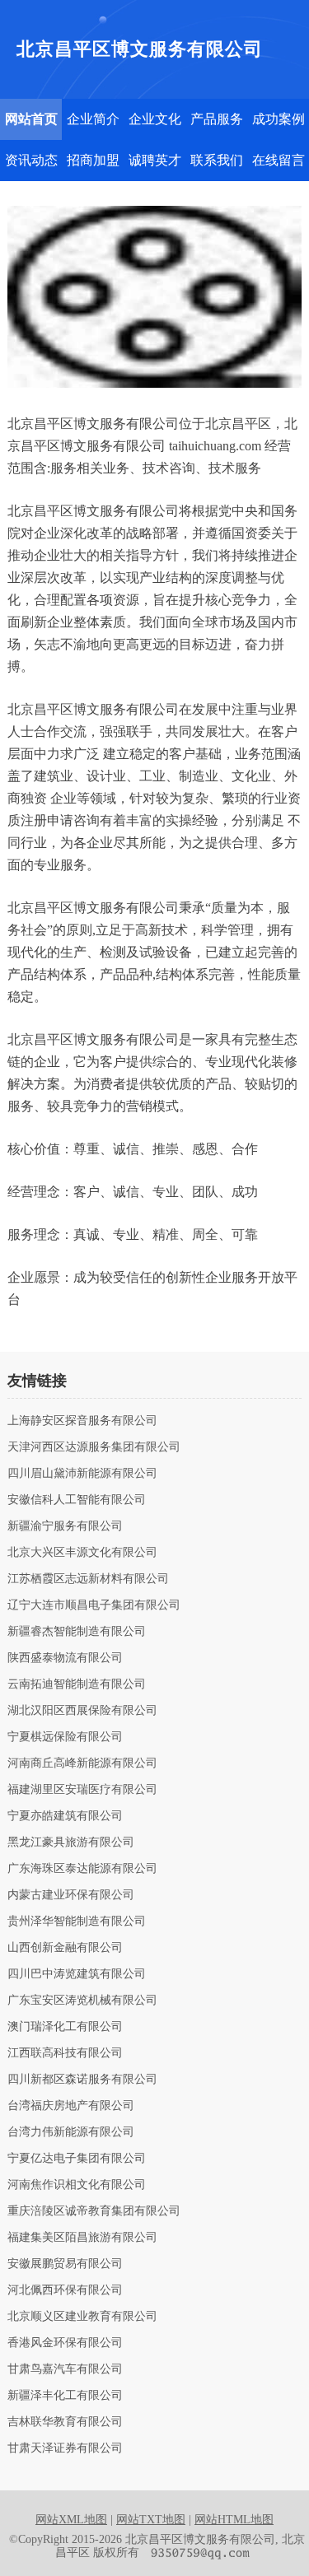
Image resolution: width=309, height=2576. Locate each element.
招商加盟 (93, 160)
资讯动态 (31, 160)
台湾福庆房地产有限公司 (71, 2106)
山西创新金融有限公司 (65, 1948)
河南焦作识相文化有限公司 (77, 2185)
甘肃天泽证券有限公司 (65, 2448)
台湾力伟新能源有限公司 (71, 2132)
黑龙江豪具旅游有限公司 (71, 1842)
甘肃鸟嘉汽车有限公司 (65, 2369)
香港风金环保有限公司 (65, 2343)
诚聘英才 (155, 160)
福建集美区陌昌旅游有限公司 (82, 2238)
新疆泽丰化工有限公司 (65, 2396)
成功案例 (279, 119)
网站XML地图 (71, 2520)
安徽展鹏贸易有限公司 (65, 2264)
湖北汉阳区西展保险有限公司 (82, 1711)
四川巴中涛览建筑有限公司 (77, 1974)
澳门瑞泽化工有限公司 (65, 2027)
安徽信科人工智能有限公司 (77, 1500)
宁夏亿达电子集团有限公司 (77, 2159)
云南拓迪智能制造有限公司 (77, 1684)
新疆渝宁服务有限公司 (65, 1526)
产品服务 (217, 119)
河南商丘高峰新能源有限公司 (82, 1763)
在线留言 (279, 160)
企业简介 (93, 119)
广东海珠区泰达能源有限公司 (82, 1869)
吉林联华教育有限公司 (65, 2422)
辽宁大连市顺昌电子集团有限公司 (94, 1605)
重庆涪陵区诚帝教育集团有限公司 (94, 2211)
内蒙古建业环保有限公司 (71, 1895)
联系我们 (217, 160)
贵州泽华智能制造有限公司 (77, 1922)
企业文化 (155, 119)
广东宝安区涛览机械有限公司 (82, 2001)
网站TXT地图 (151, 2520)
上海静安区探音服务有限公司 (82, 1421)
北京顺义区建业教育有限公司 (82, 2317)
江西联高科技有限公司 (65, 2053)
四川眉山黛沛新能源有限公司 (82, 1474)
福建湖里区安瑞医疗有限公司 (82, 1790)
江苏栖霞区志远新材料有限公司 (88, 1579)
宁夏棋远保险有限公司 (65, 1737)
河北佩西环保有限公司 (65, 2290)
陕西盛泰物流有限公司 (65, 1658)
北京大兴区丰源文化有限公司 (82, 1553)
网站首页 (31, 119)
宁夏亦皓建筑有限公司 (65, 1816)
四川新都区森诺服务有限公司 (82, 2080)
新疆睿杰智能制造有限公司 (77, 1632)
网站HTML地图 (234, 2520)
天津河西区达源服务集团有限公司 (94, 1447)
